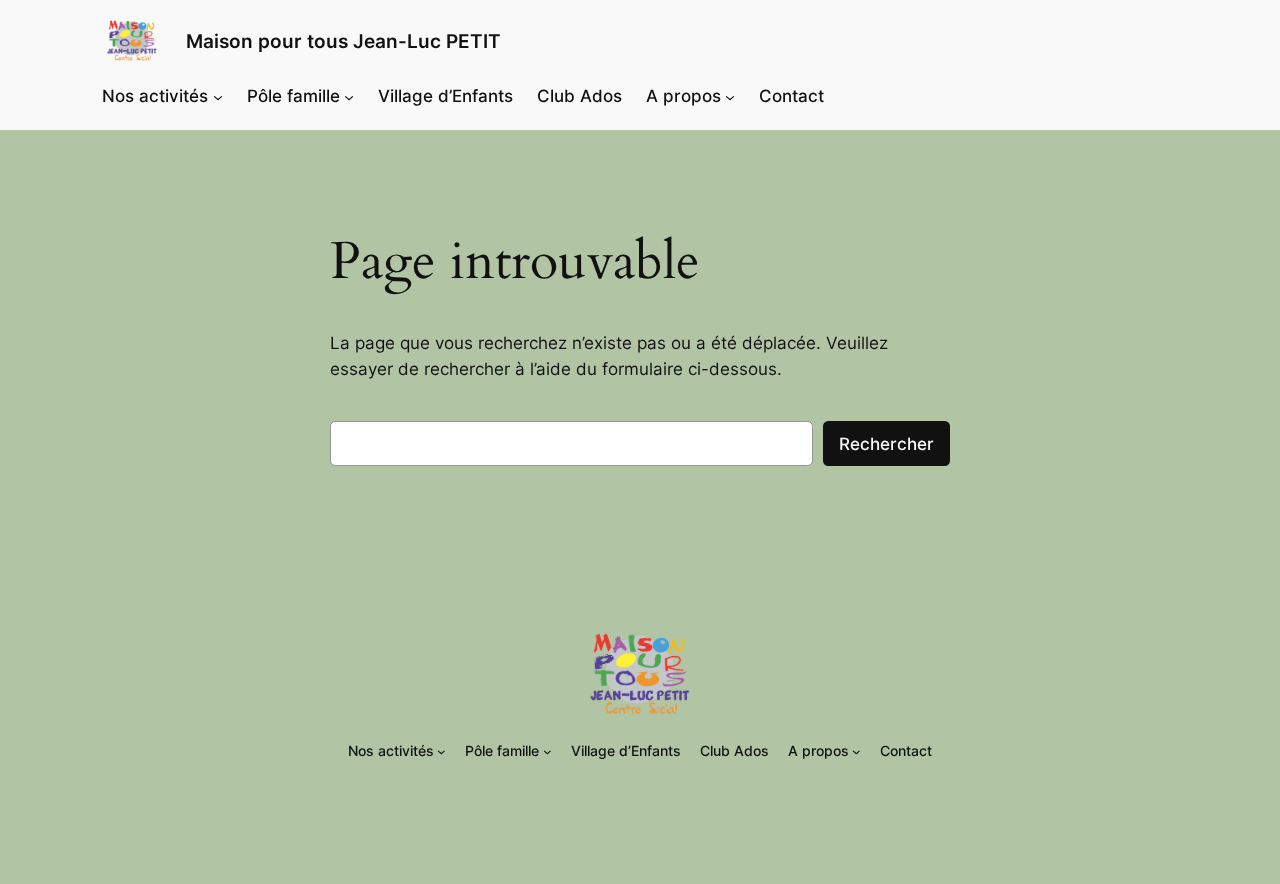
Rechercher (886, 444)
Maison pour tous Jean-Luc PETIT (343, 41)
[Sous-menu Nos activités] (218, 96)
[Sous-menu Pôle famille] (349, 96)
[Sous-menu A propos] (730, 96)
